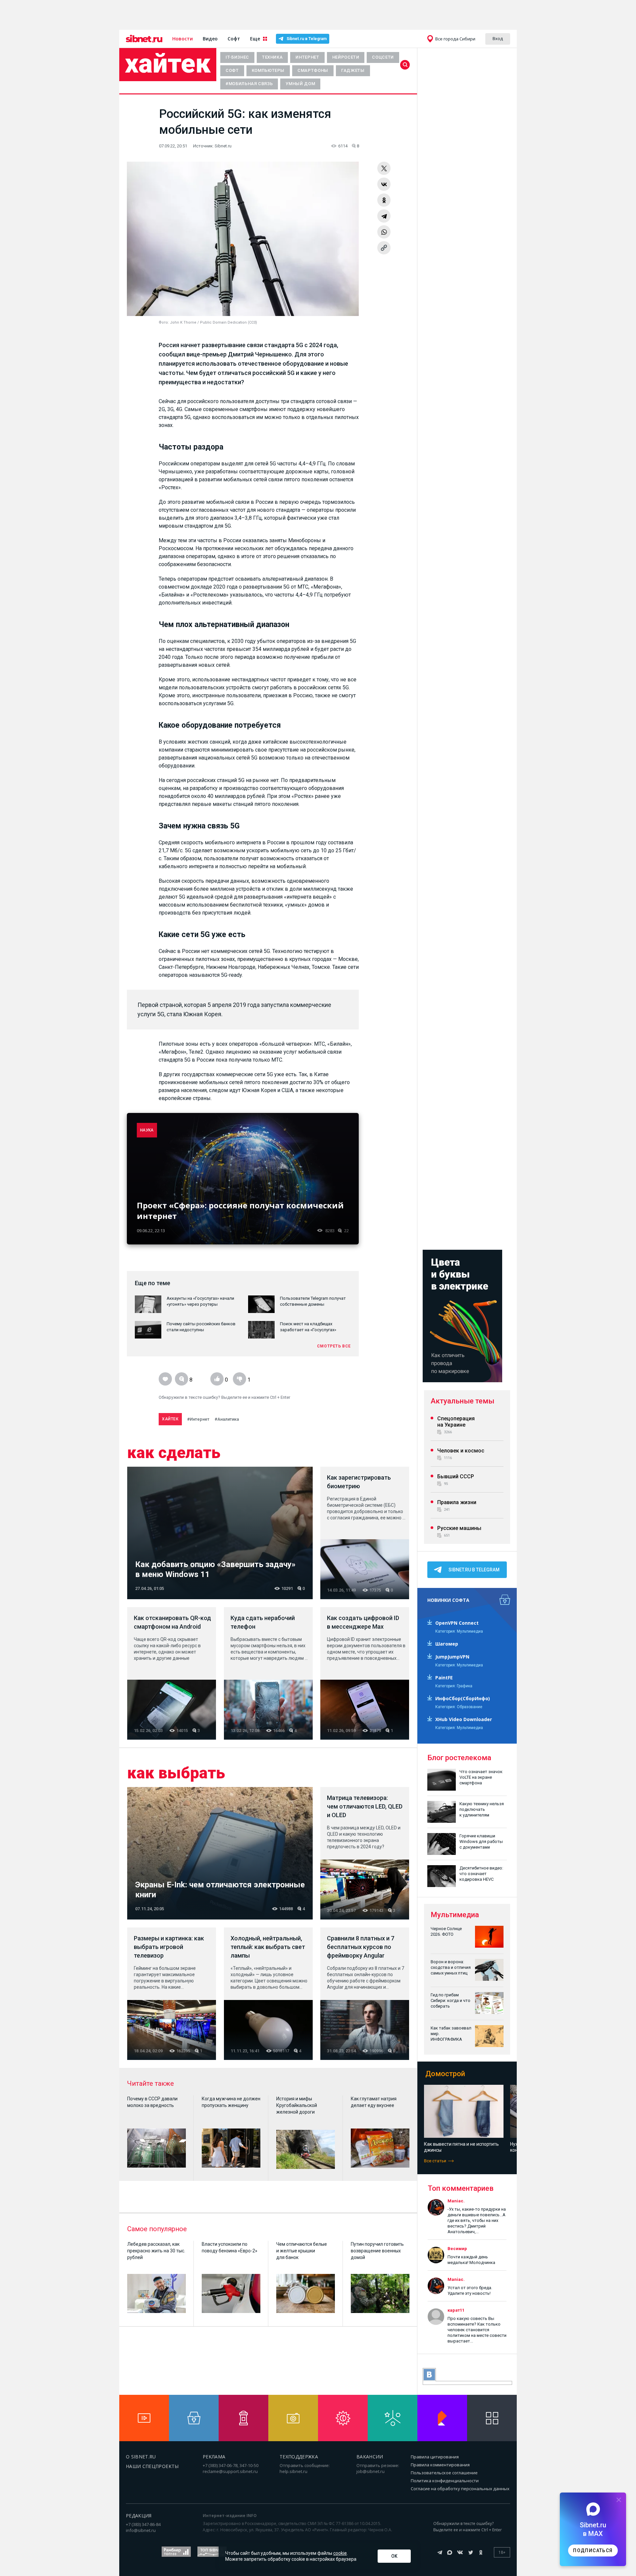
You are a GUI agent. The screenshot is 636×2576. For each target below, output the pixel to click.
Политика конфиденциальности (445, 2481)
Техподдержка (299, 2457)
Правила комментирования (440, 2465)
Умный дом (300, 84)
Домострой (445, 2074)
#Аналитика (227, 1419)
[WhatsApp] (384, 232)
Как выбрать (176, 1773)
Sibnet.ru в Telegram (307, 39)
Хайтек (168, 64)
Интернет (307, 57)
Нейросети (346, 57)
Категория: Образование (459, 1707)
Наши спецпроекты (152, 2466)
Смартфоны (313, 70)
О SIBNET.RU (141, 2457)
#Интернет (198, 1419)
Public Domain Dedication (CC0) (229, 322)
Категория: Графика (454, 1686)
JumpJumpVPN (452, 1657)
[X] (384, 168)
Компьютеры (268, 70)
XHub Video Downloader (464, 1719)
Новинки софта (448, 1600)
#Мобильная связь (249, 84)
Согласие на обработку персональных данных (460, 2489)
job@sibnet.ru (371, 2471)
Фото (163, 322)
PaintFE (444, 1678)
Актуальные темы (462, 1401)
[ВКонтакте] (384, 184)
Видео (210, 39)
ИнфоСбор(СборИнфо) (463, 1698)
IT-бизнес (237, 57)
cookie (340, 2553)
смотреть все (334, 1346)
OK (394, 2556)
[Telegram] (384, 216)
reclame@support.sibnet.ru (230, 2471)
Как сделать (174, 1453)
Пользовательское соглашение (444, 2473)
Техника (272, 57)
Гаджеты (353, 70)
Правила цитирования (435, 2457)
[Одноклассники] (384, 200)
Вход (498, 38)
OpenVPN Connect (457, 1623)
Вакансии (370, 2457)
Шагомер (447, 1644)
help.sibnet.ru (293, 2471)
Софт (234, 39)
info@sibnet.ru (141, 2530)
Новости (183, 39)
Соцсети (383, 57)
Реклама (214, 2457)
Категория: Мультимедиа (459, 1631)
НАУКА (147, 1130)
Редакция (139, 2516)
